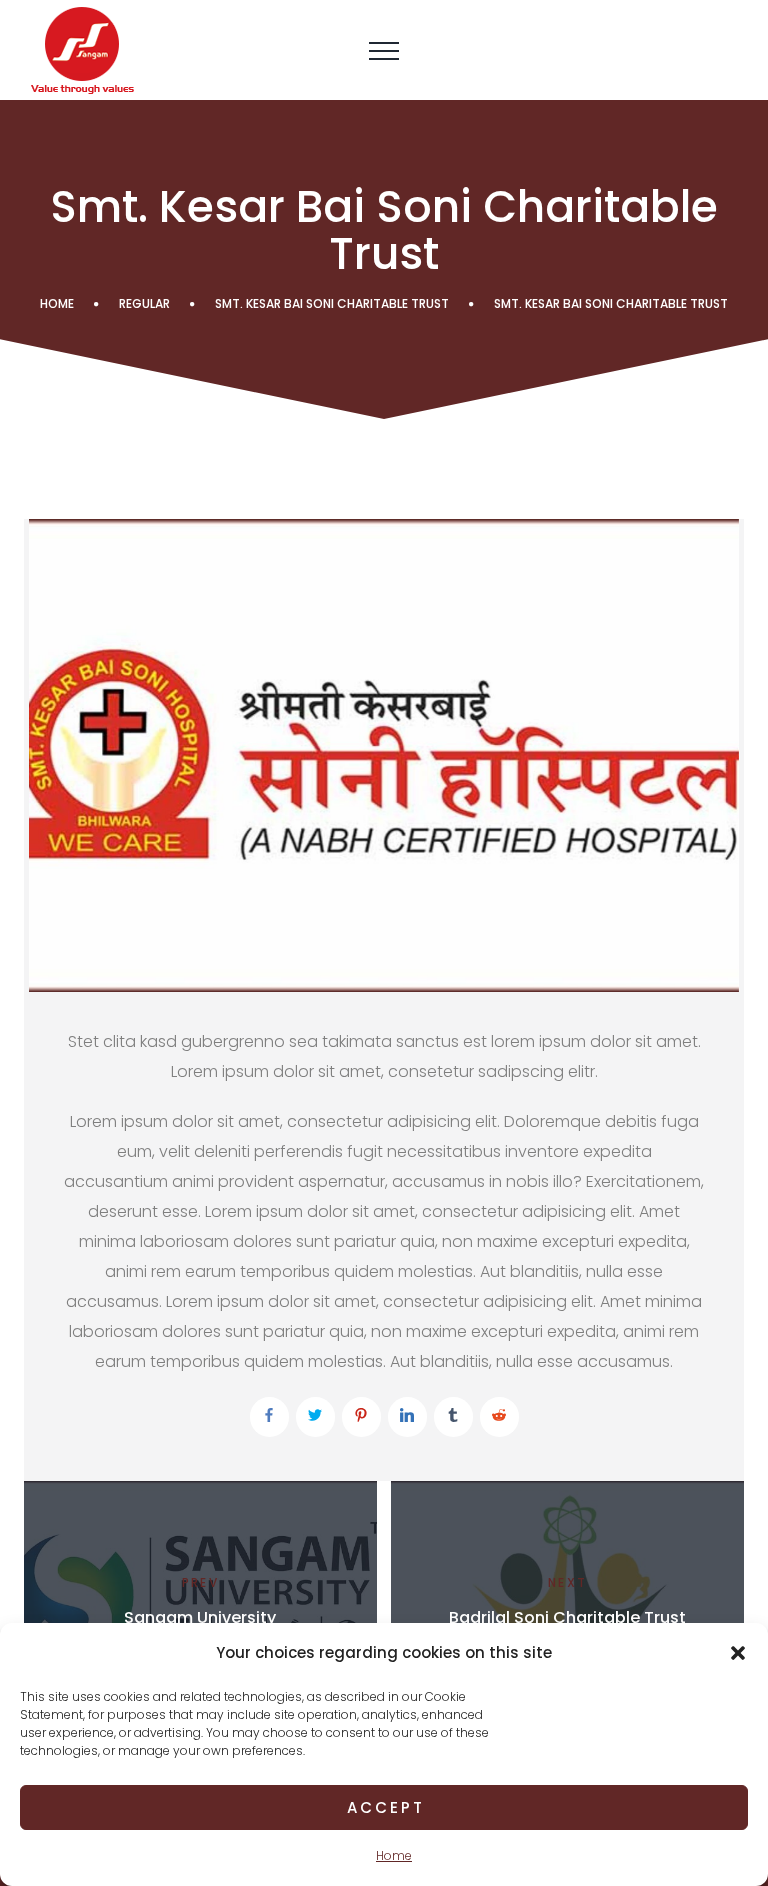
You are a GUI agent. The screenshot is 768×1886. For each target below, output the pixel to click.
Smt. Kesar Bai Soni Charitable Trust (332, 303)
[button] (738, 1653)
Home (394, 1855)
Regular (144, 303)
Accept (386, 1807)
